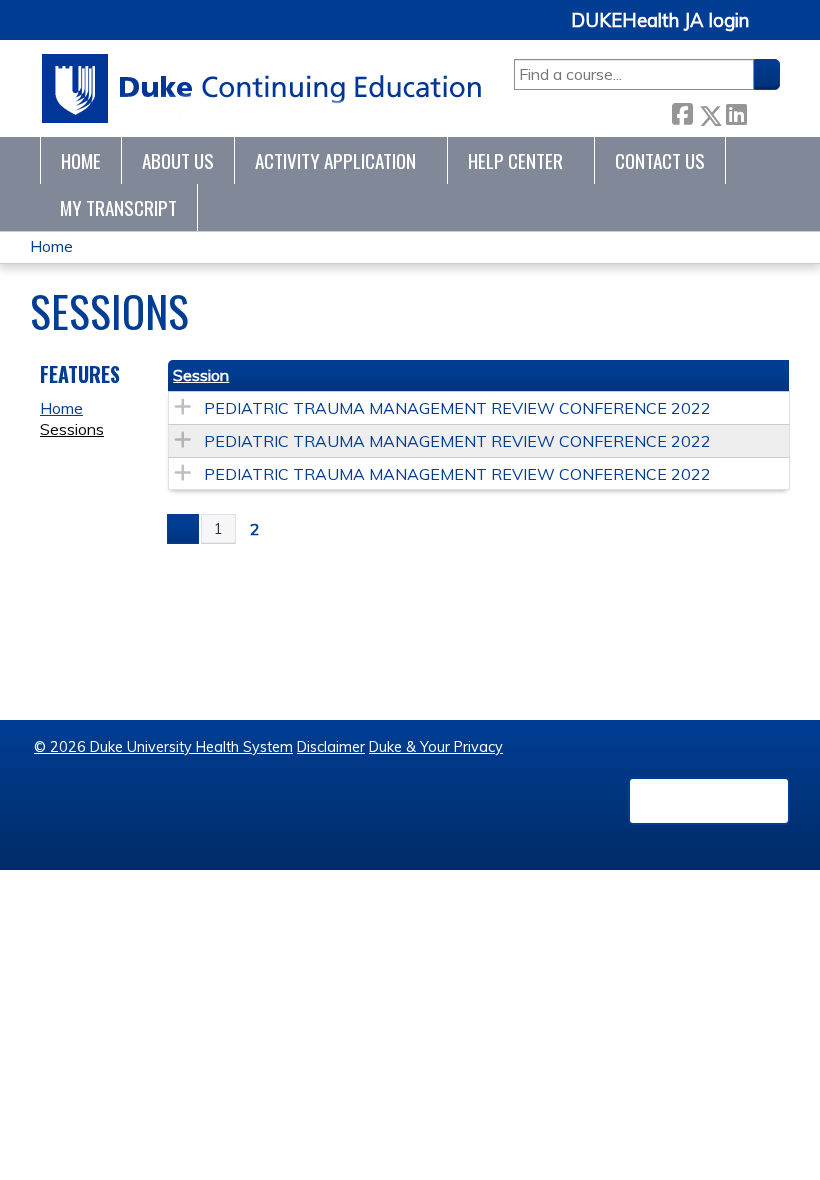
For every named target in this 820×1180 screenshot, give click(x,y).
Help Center (515, 160)
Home (81, 160)
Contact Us (660, 160)
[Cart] (772, 31)
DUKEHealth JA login (660, 21)
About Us (178, 160)
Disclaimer (331, 747)
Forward (763, 110)
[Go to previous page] (183, 529)
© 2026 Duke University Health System (163, 747)
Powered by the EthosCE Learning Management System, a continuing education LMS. (709, 801)
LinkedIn (736, 110)
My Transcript (118, 207)
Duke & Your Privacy (436, 747)
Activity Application (335, 160)
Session (201, 375)
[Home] (262, 88)
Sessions (72, 429)
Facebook (682, 111)
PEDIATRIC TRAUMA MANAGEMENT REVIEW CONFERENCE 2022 (457, 408)
